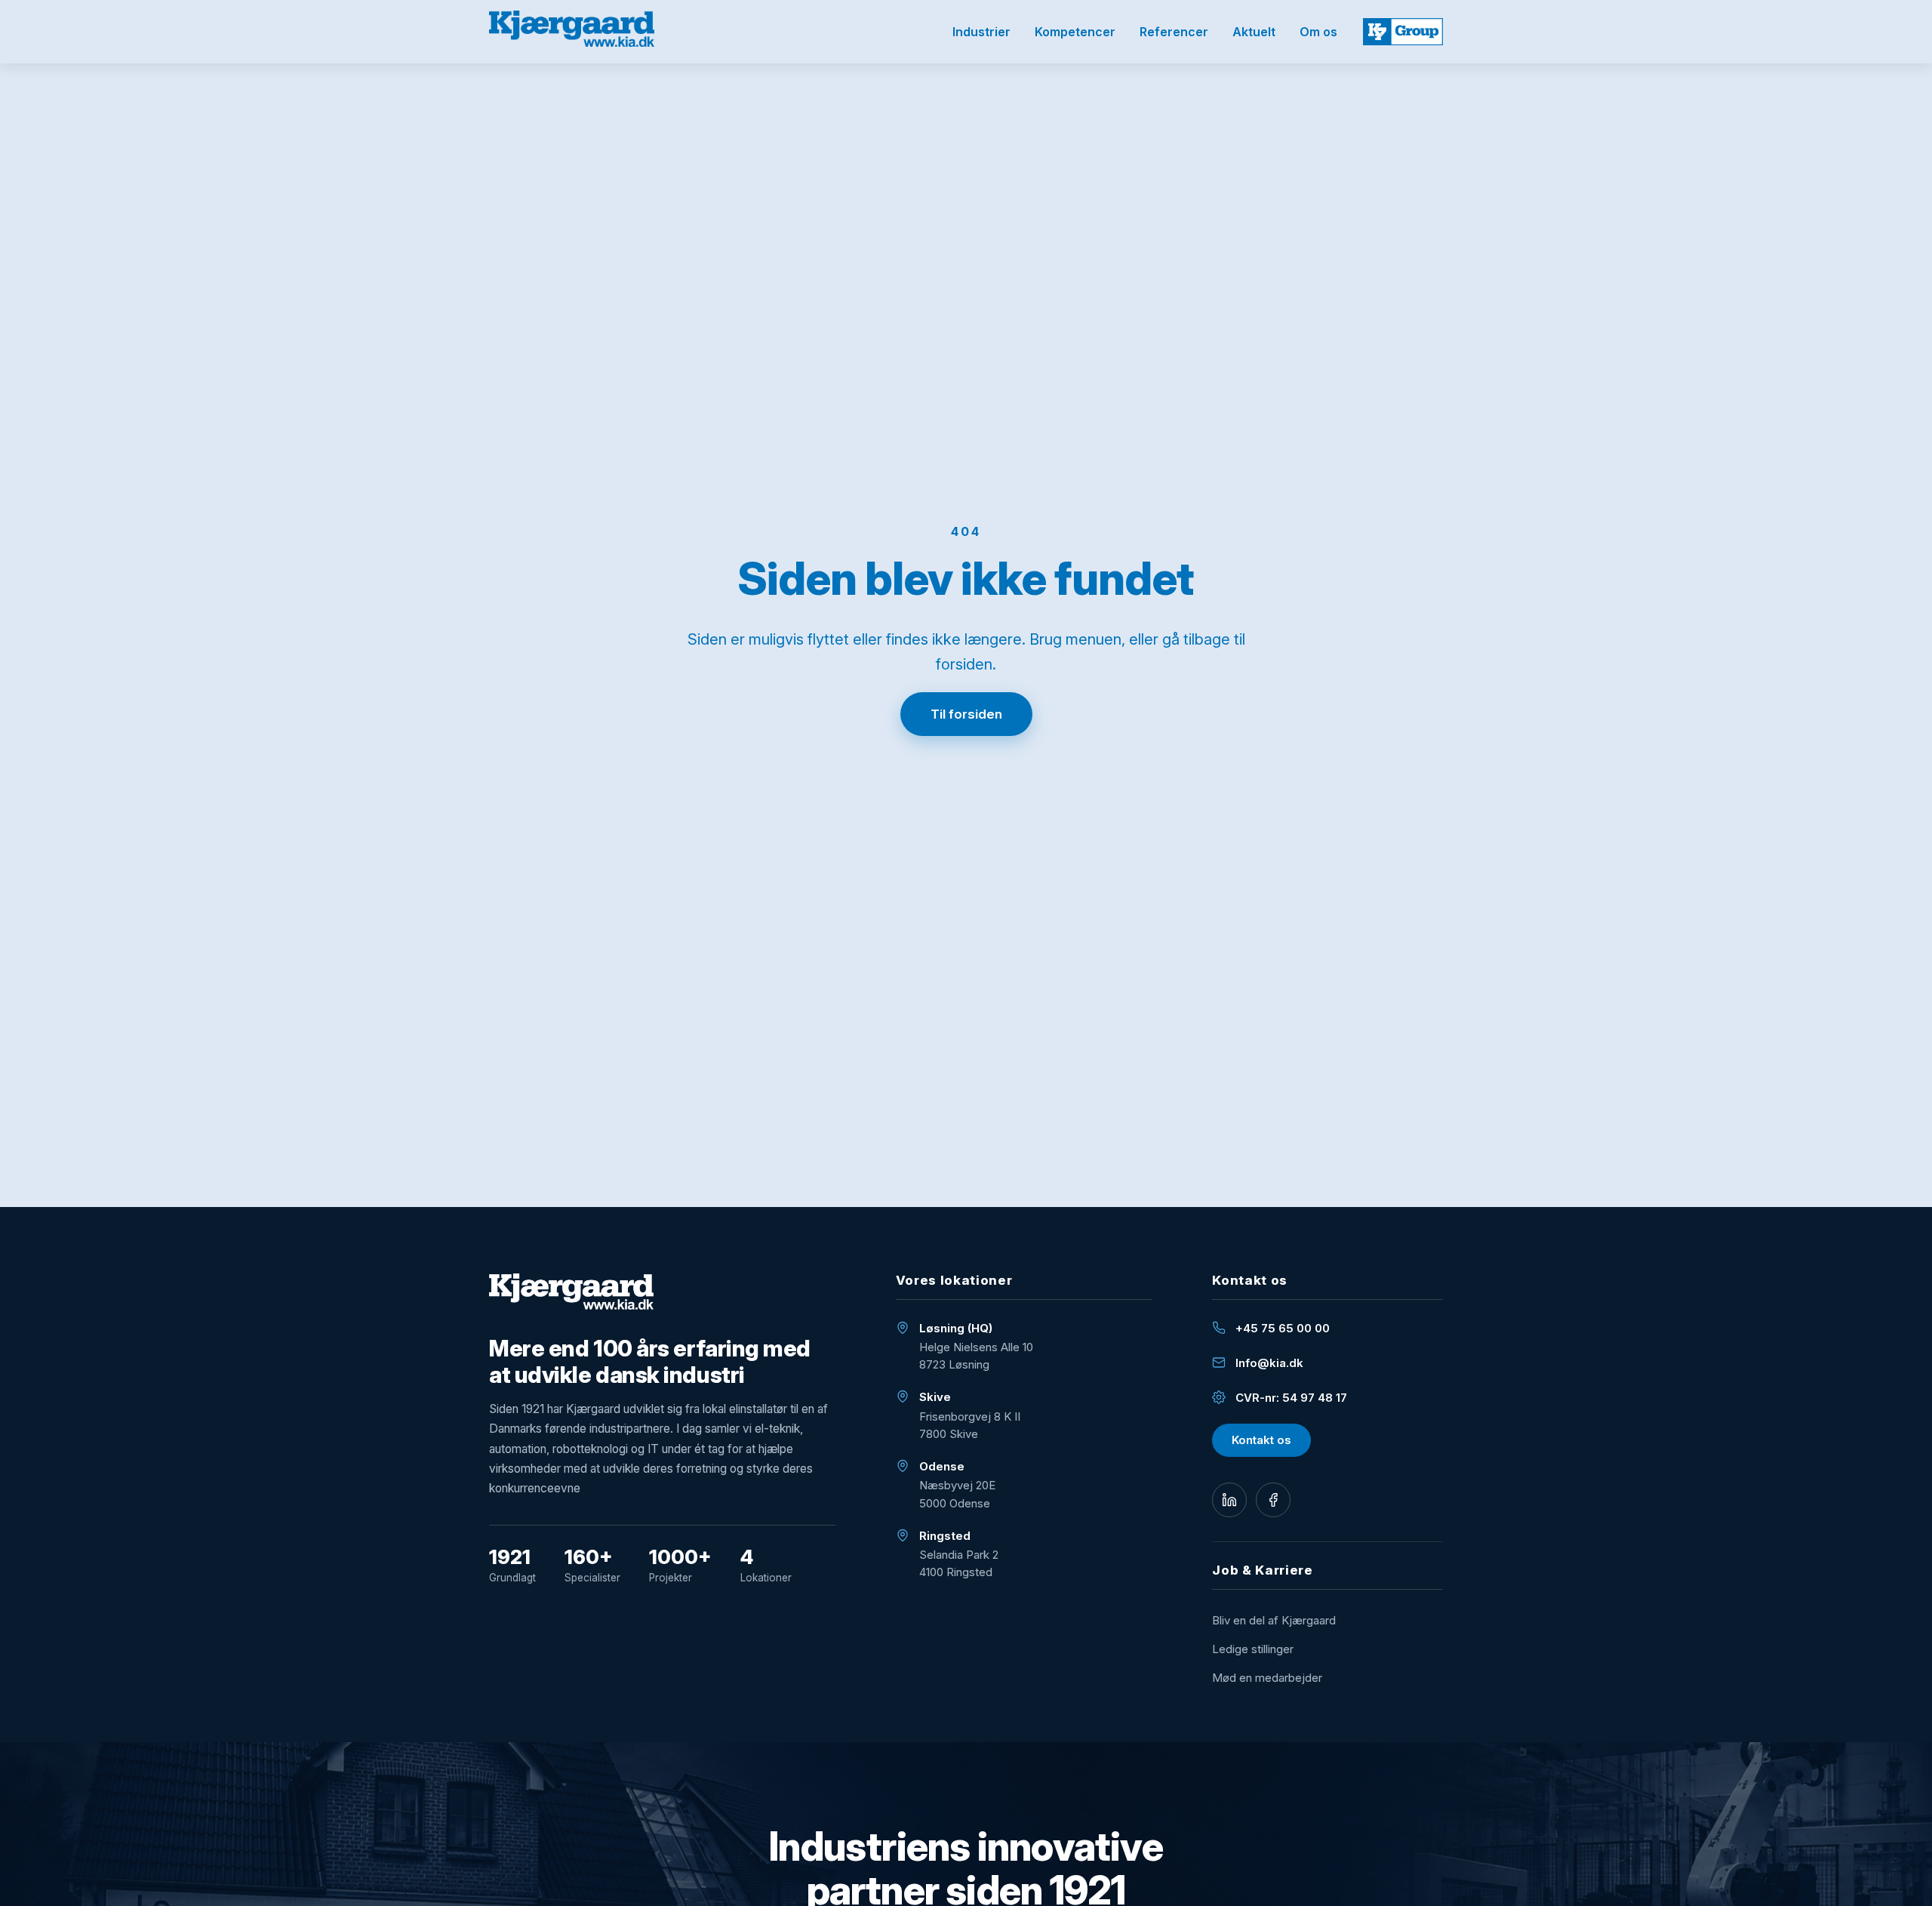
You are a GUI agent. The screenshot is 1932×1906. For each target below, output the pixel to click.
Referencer (1174, 32)
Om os (1318, 32)
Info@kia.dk (1269, 1363)
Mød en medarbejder (1267, 1678)
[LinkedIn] (1229, 1500)
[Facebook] (1273, 1500)
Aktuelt (1254, 32)
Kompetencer (1075, 32)
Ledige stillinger (1253, 1649)
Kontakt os (1261, 1440)
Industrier (981, 32)
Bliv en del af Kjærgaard (1274, 1620)
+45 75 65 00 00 (1283, 1328)
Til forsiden (966, 714)
